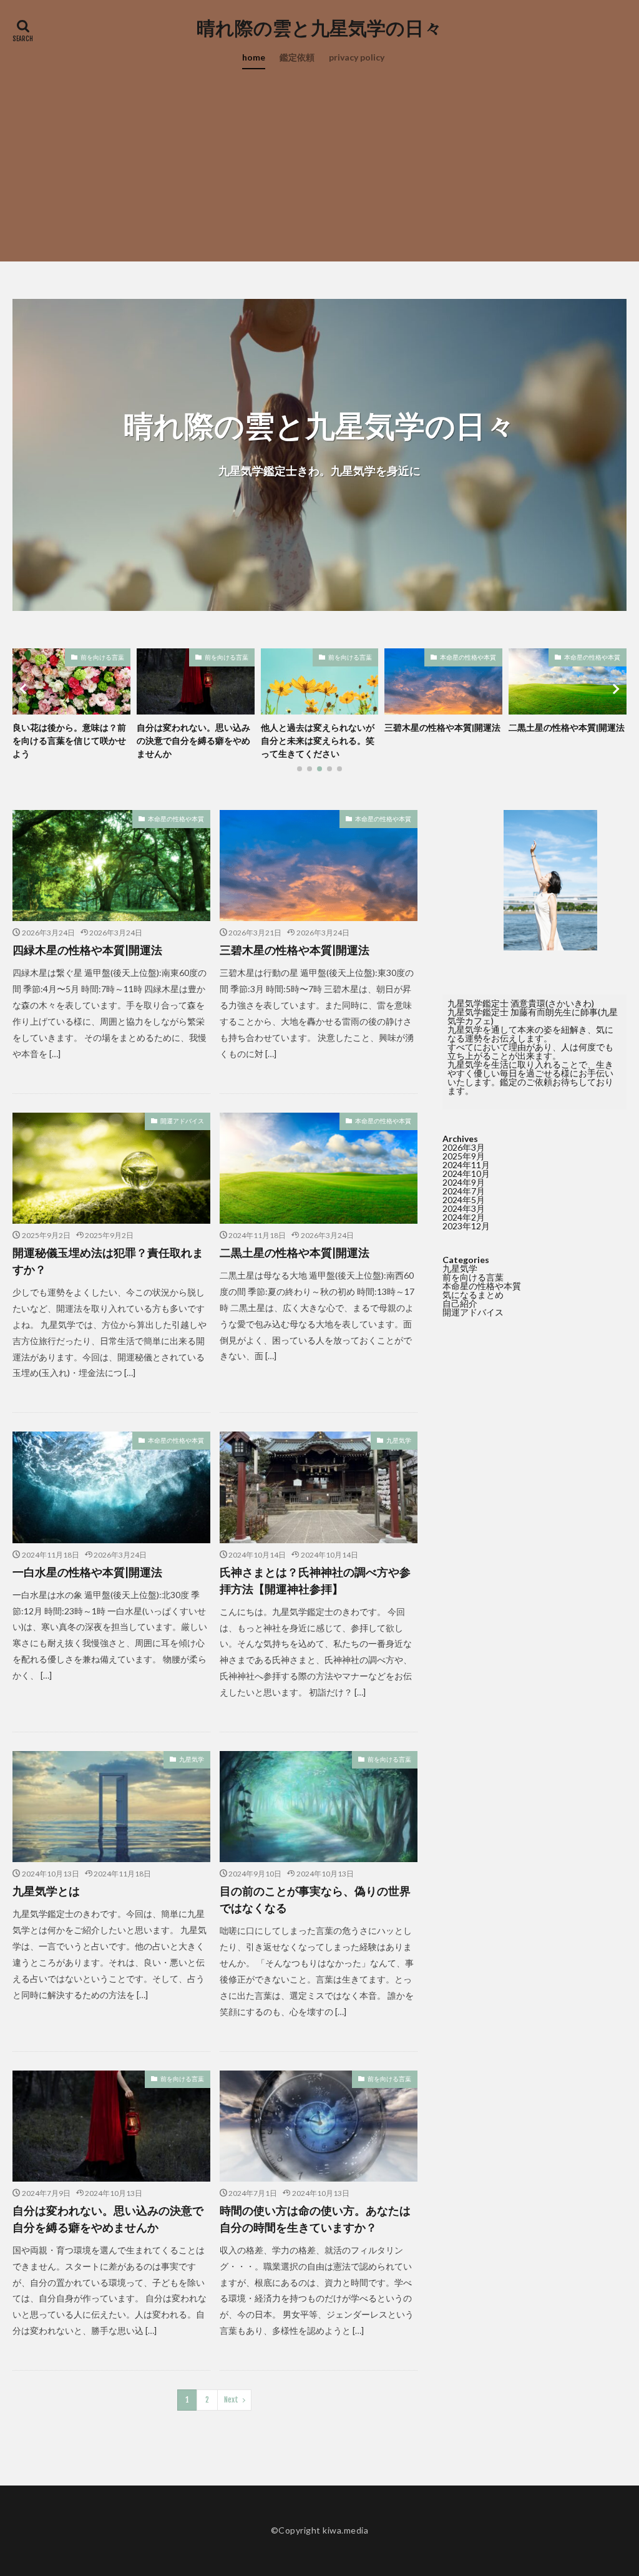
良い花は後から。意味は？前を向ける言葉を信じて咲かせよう (565, 740)
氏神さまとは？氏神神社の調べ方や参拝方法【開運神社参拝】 (315, 1580)
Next (231, 2400)
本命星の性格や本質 (344, 657)
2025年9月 (464, 1156)
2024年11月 (466, 1165)
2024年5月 (464, 1200)
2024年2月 (464, 1217)
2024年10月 (466, 1173)
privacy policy (357, 57)
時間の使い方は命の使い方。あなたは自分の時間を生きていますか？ (315, 2219)
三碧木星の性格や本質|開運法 (319, 727)
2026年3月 (464, 1147)
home (254, 57)
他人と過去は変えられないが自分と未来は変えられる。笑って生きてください (193, 740)
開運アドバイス (182, 1121)
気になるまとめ (473, 1295)
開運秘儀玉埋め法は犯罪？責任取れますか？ (108, 1261)
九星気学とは (46, 1891)
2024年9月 (464, 1182)
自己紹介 (460, 1303)
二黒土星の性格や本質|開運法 (442, 727)
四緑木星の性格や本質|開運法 (87, 950)
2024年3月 (464, 1208)
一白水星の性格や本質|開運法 (87, 1572)
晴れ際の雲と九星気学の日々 (319, 28)
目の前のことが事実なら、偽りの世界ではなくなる (315, 1899)
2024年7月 (464, 1191)
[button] (25, 689)
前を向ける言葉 (102, 657)
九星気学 (399, 1440)
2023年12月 (466, 1226)
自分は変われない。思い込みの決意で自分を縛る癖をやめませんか (69, 740)
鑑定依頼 (297, 57)
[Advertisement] (319, 174)
